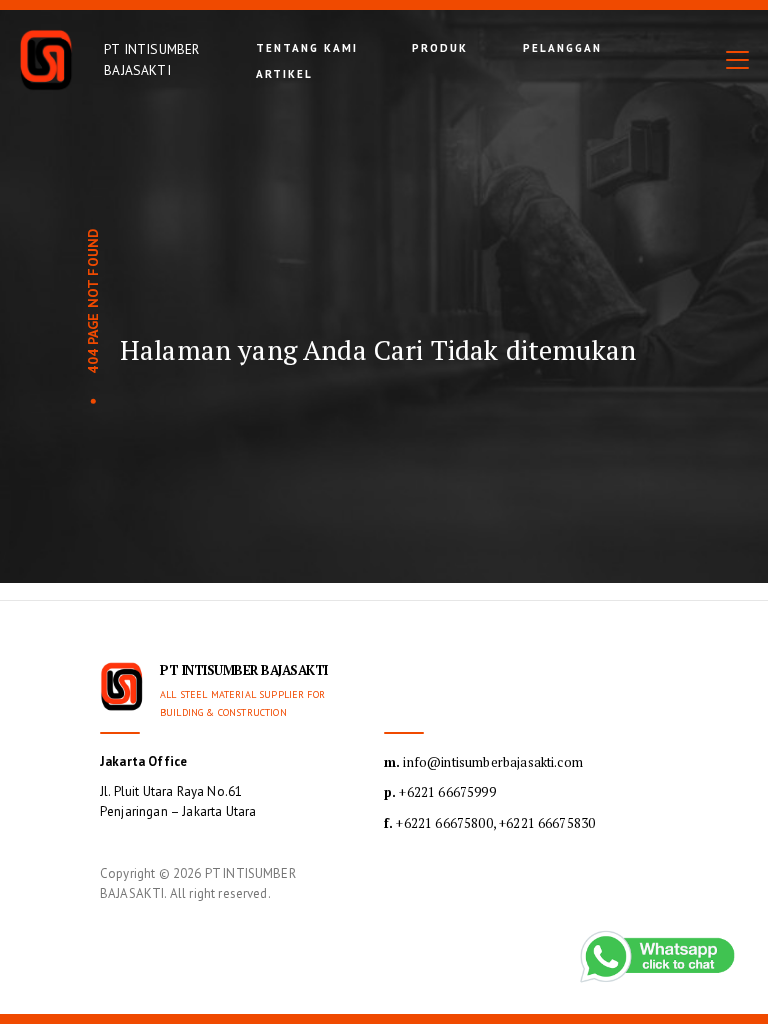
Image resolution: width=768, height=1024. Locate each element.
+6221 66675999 (440, 792)
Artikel (284, 74)
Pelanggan (562, 48)
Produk (440, 48)
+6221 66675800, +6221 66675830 (489, 823)
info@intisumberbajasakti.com (483, 762)
